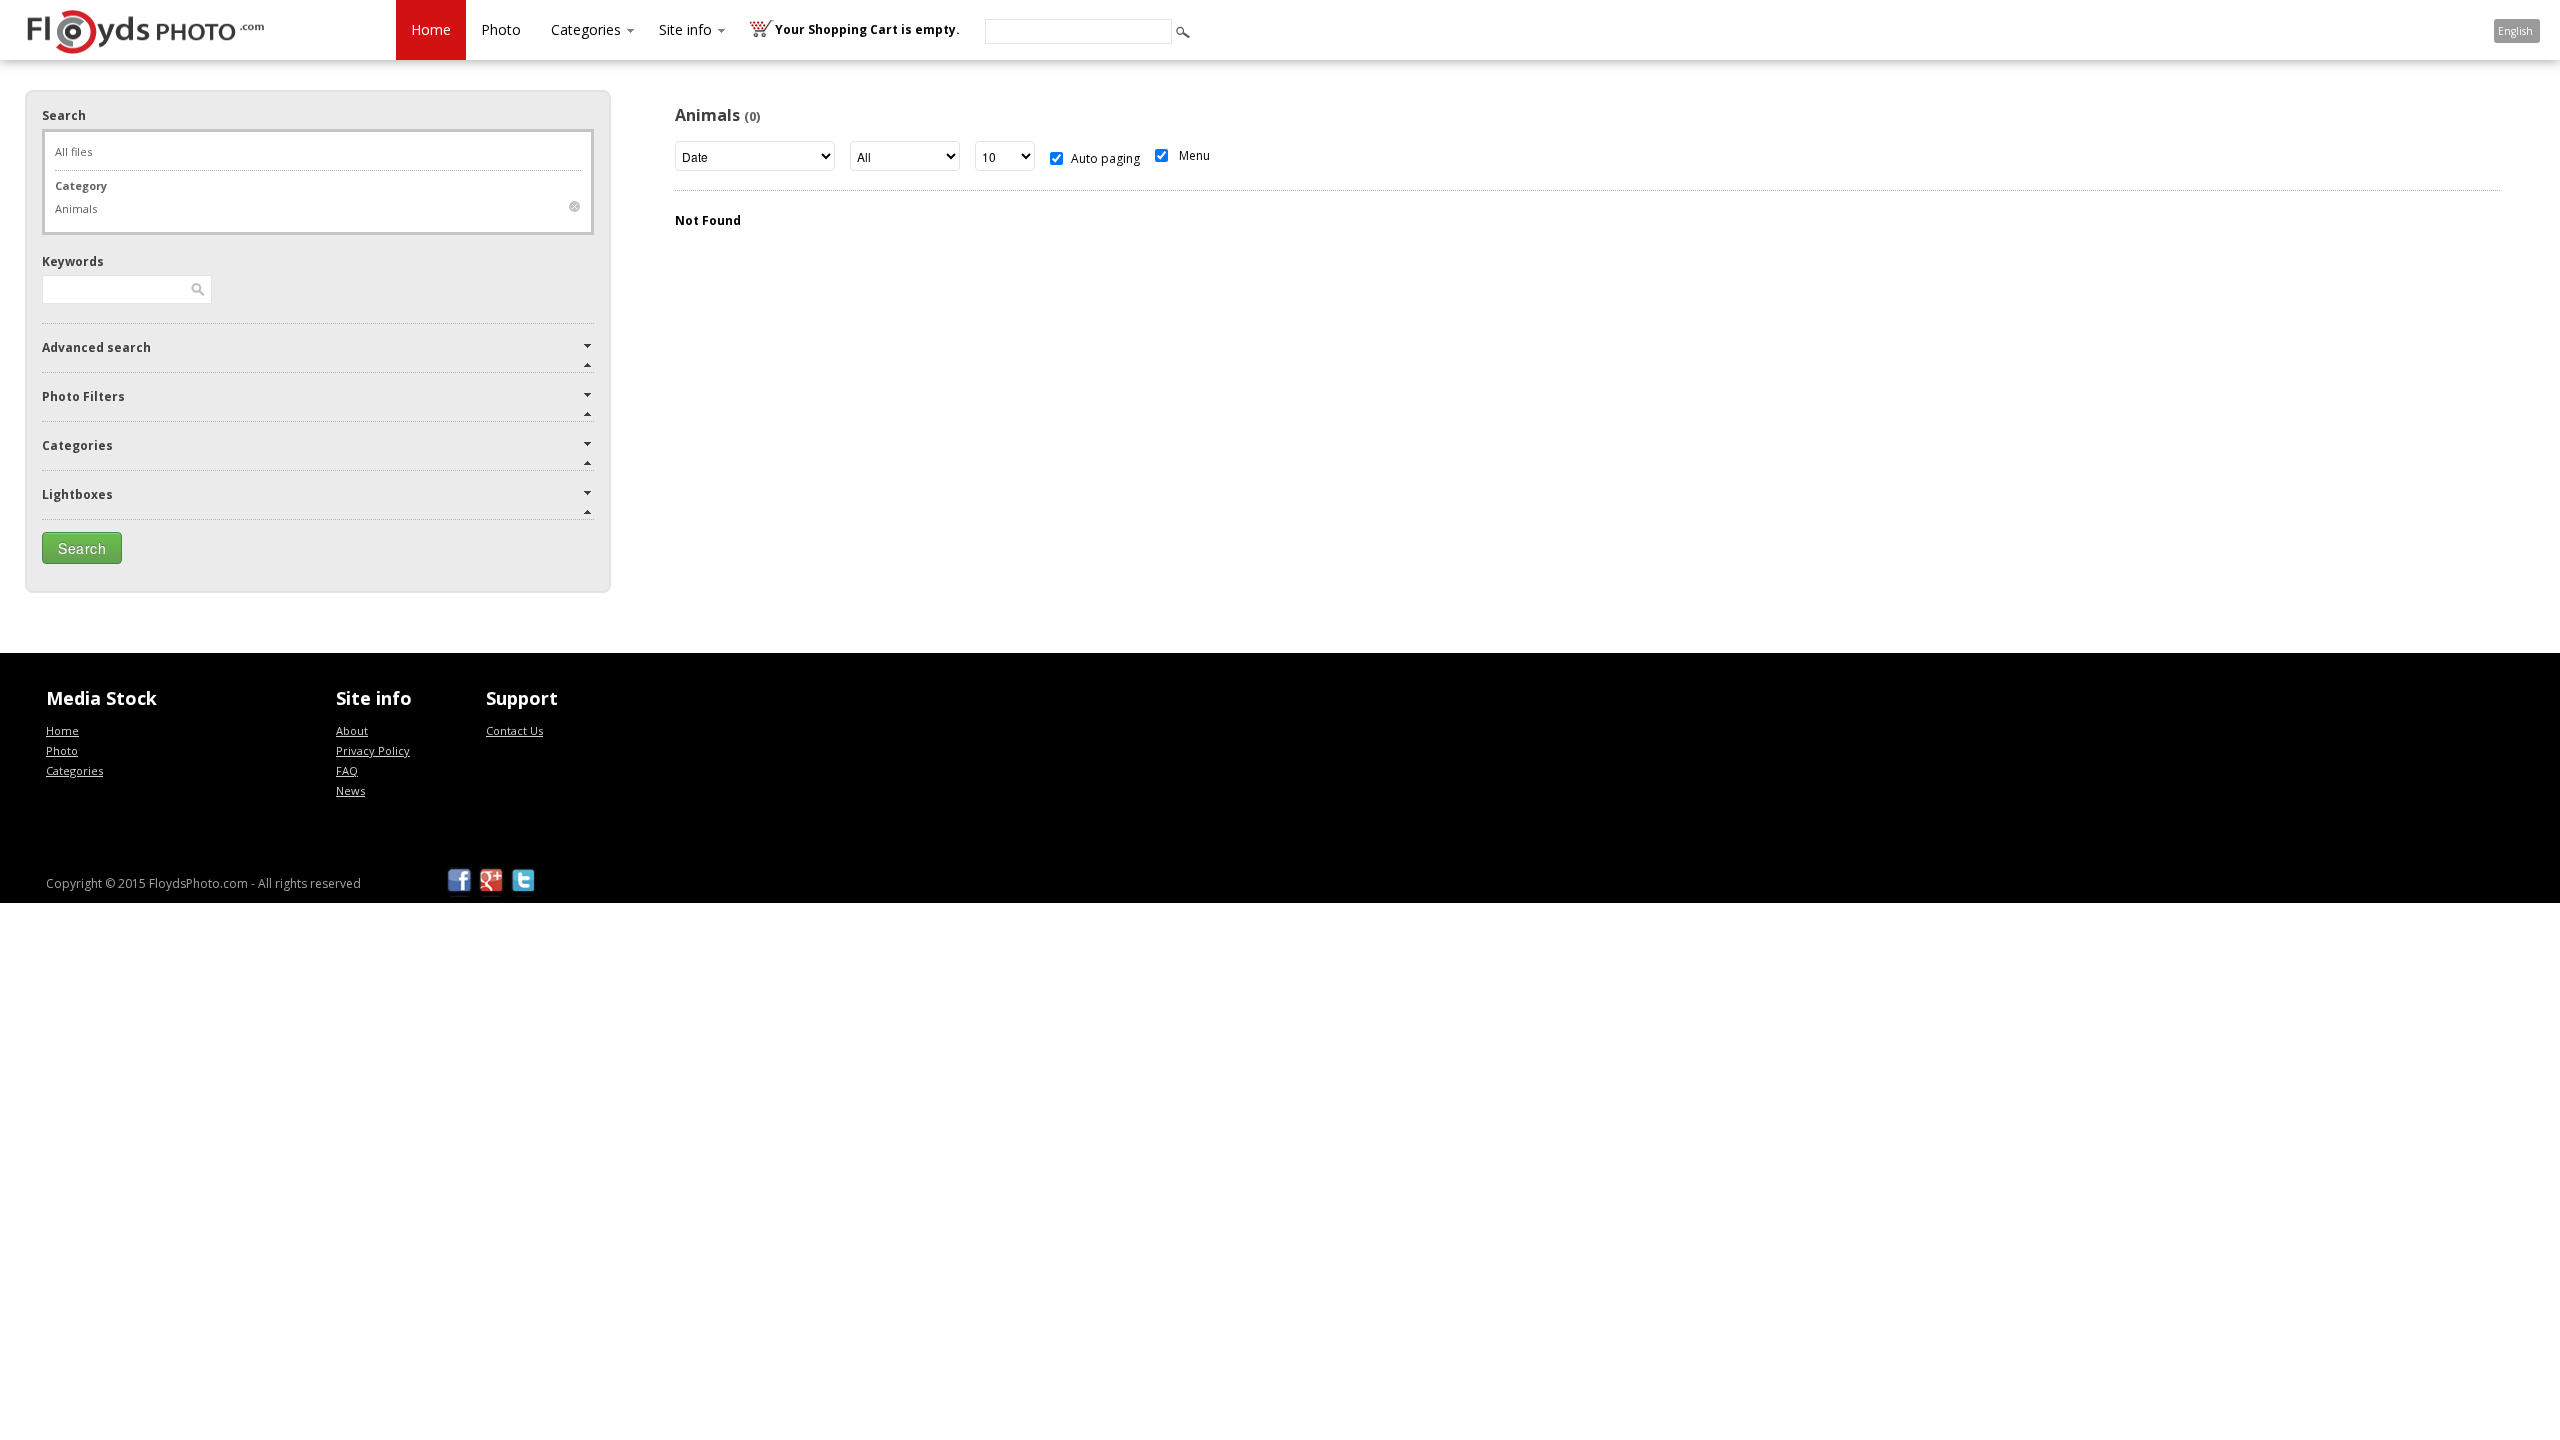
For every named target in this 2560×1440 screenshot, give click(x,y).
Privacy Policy (373, 750)
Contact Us (514, 730)
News (350, 790)
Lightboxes (77, 494)
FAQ (347, 770)
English (2515, 31)
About (352, 730)
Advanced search (96, 347)
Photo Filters (83, 396)
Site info (685, 29)
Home (431, 29)
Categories (586, 29)
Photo (501, 29)
